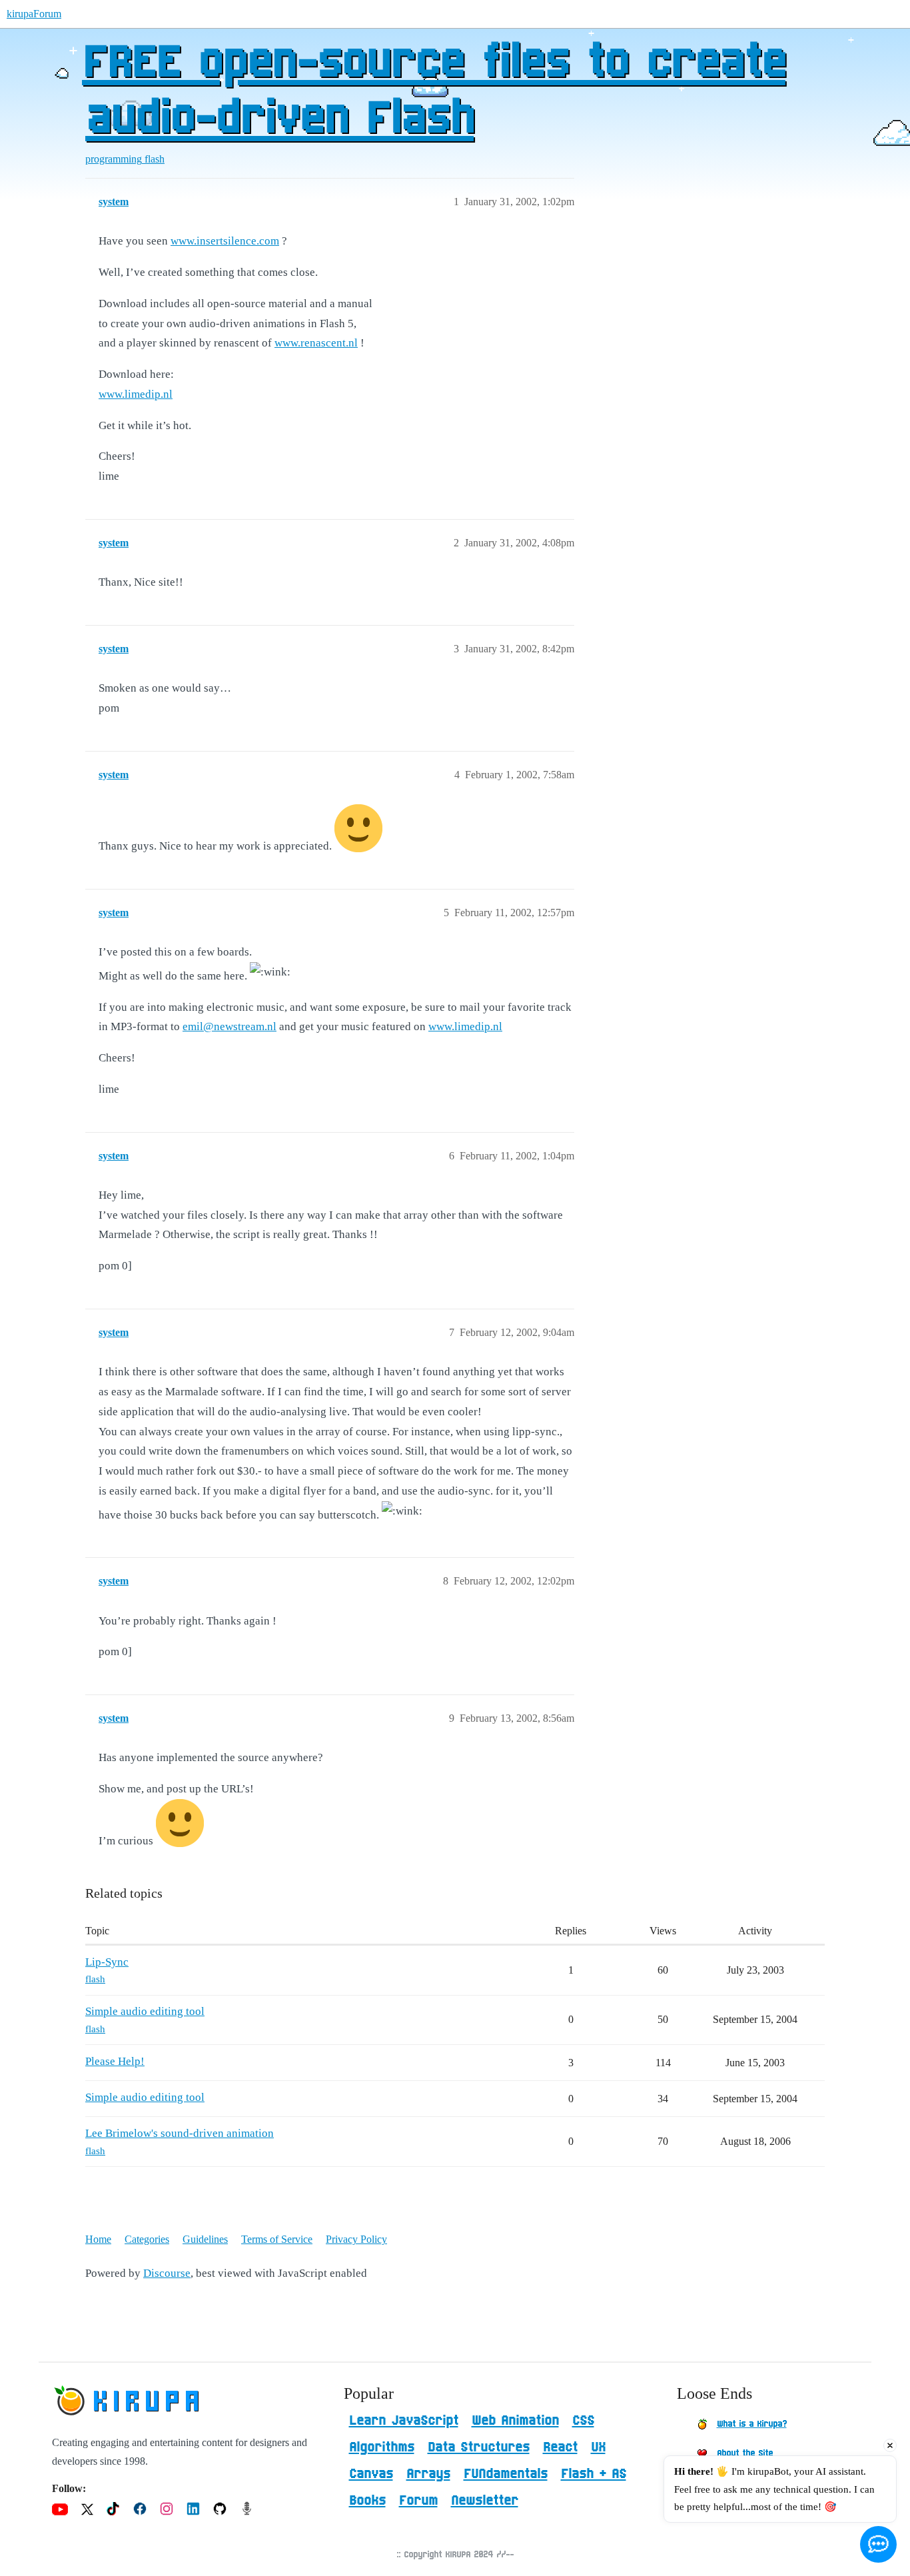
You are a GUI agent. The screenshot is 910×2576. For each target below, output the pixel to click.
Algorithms (382, 2447)
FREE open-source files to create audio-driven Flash (434, 91)
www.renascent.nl (316, 343)
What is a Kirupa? (752, 2424)
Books (367, 2501)
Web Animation (515, 2421)
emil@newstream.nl (229, 1026)
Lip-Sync (107, 1962)
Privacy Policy (356, 2239)
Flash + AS (594, 2474)
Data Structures (479, 2447)
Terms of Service (277, 2239)
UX (598, 2447)
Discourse (167, 2273)
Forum (418, 2501)
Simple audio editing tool (145, 2011)
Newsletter (485, 2501)
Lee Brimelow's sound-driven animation (180, 2133)
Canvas (371, 2474)
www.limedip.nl (136, 394)
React (560, 2447)
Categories (147, 2239)
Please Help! (115, 2061)
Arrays (428, 2474)
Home (98, 2239)
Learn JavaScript (404, 2421)
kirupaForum (34, 14)
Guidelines (205, 2239)
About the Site (745, 2453)
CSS (583, 2421)
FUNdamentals (506, 2474)
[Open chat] (878, 2544)
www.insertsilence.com (225, 241)
